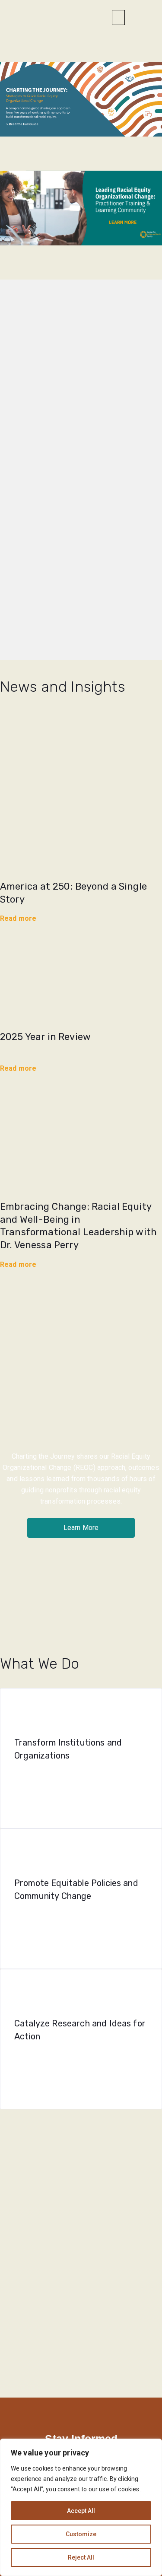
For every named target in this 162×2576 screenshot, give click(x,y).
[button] (118, 17)
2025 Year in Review (45, 1037)
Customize (81, 2534)
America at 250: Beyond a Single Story (73, 893)
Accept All (81, 2511)
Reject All (81, 2557)
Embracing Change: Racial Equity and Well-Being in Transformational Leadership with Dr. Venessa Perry (78, 1226)
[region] (81, 2507)
